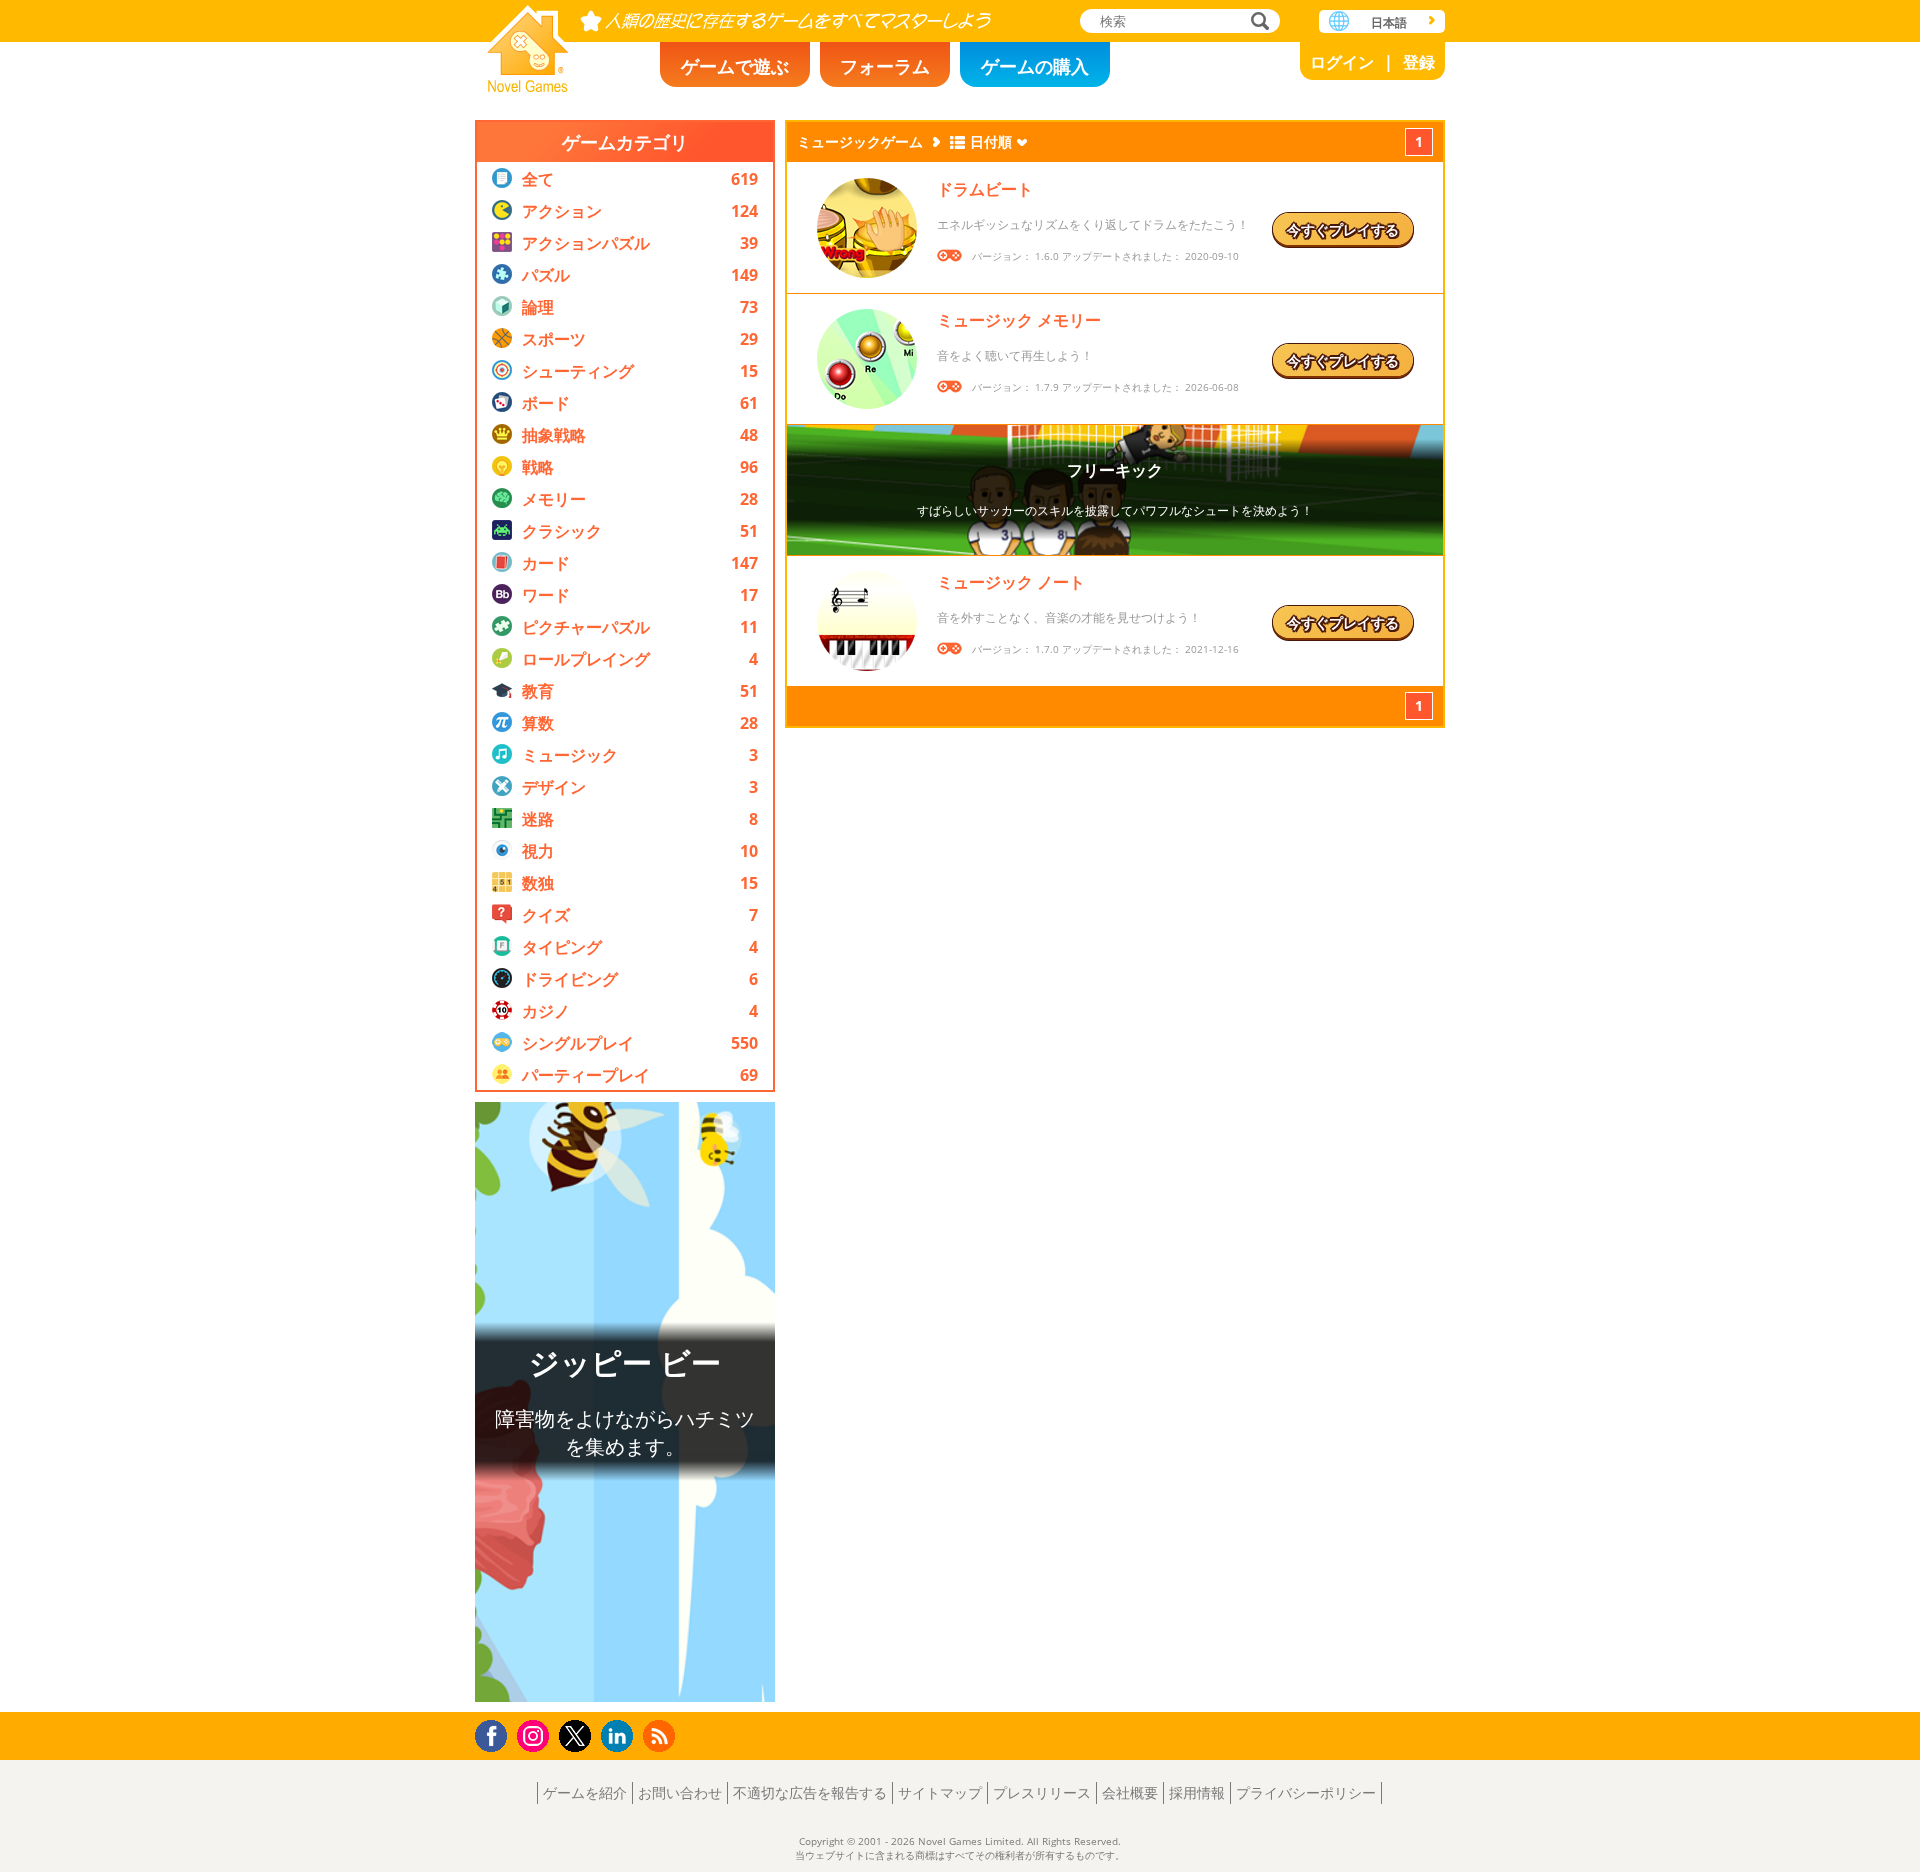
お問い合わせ (680, 1792)
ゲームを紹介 (585, 1792)
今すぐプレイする (1343, 229)
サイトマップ (940, 1792)
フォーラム (885, 66)
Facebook (496, 1733)
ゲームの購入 (1035, 66)
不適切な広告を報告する (810, 1792)
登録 (1419, 62)
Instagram (536, 1734)
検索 (1257, 22)
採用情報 (1197, 1792)
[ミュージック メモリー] (867, 359)
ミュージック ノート (1011, 582)
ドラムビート (985, 189)
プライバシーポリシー (1306, 1792)
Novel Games (528, 42)
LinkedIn (620, 1736)
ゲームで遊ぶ (735, 66)
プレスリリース (1042, 1792)
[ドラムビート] (867, 228)
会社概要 (1130, 1792)
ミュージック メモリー (1019, 320)
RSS (661, 1735)
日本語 (1389, 22)
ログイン (1342, 62)
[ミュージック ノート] (867, 621)
